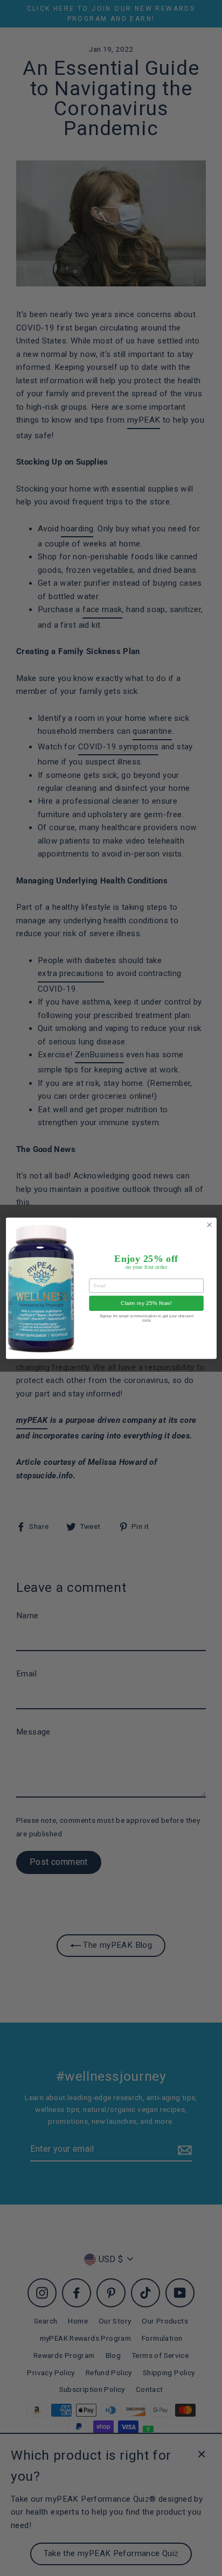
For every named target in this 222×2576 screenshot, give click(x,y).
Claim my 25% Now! (146, 1303)
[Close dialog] (209, 1224)
